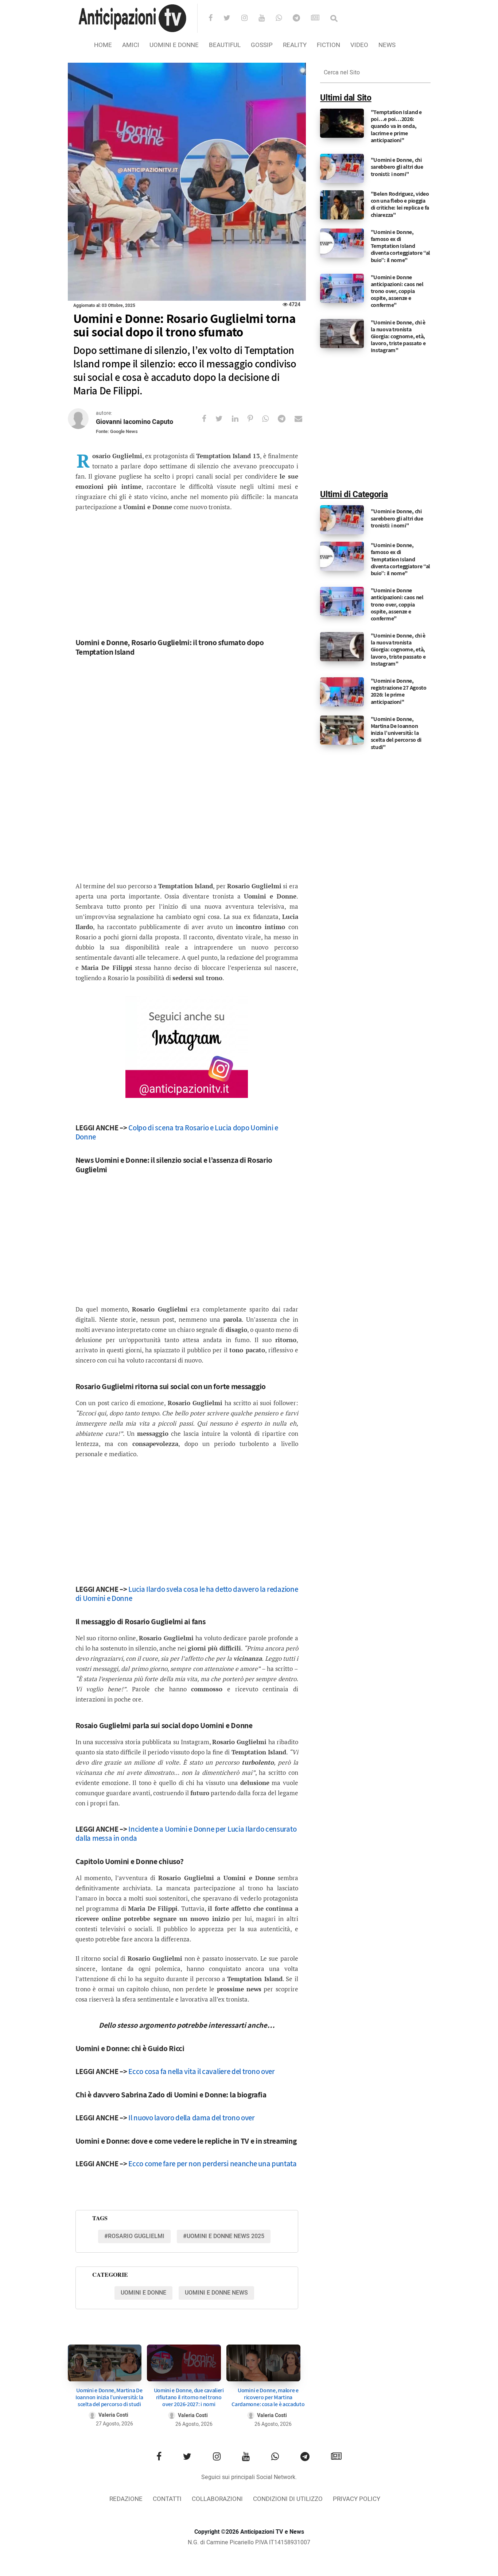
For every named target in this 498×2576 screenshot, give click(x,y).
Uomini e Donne (174, 45)
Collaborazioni (217, 2499)
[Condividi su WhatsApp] (270, 419)
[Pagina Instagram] (187, 1047)
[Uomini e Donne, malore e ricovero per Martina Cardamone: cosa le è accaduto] (263, 2363)
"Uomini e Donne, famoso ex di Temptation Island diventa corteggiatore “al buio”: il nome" (401, 246)
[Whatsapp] (283, 19)
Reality (295, 45)
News (387, 45)
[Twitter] (232, 19)
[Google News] (320, 19)
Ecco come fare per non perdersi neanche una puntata (213, 2164)
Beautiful (225, 45)
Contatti (167, 2499)
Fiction (328, 45)
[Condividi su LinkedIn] (240, 419)
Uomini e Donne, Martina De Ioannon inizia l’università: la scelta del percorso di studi (109, 2397)
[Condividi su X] (224, 419)
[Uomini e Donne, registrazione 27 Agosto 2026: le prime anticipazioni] (342, 692)
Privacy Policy (357, 2499)
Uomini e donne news (216, 2293)
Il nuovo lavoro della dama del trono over (192, 2118)
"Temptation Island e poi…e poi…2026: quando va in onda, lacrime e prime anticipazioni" (396, 126)
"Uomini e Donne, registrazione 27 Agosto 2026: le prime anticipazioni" (399, 691)
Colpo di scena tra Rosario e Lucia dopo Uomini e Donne (177, 1132)
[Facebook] (215, 19)
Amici (131, 45)
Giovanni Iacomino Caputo (135, 422)
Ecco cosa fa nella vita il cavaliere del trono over (202, 2071)
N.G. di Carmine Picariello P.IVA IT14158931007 (249, 2542)
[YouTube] (266, 19)
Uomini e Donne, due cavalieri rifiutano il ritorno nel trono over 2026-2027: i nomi (189, 2397)
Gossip (262, 45)
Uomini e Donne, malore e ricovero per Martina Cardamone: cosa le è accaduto (268, 2397)
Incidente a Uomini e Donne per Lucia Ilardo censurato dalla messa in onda (186, 1833)
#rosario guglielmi (134, 2236)
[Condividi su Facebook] (209, 419)
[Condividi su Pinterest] (255, 419)
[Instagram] (249, 19)
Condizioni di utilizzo (288, 2499)
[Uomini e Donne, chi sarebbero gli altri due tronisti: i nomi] (342, 168)
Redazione (126, 2499)
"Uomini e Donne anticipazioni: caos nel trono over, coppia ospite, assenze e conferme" (397, 291)
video (359, 45)
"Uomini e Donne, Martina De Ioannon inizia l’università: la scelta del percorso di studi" (396, 733)
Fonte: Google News (117, 431)
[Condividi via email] (303, 419)
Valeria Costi (113, 2415)
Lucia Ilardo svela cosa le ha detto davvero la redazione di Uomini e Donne (187, 1594)
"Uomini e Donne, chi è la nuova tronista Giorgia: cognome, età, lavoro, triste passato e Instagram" (398, 336)
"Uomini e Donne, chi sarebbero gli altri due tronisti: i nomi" (397, 167)
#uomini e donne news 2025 (224, 2236)
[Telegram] (301, 19)
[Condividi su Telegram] (286, 419)
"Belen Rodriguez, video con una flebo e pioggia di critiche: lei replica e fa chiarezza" (400, 204)
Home (103, 45)
